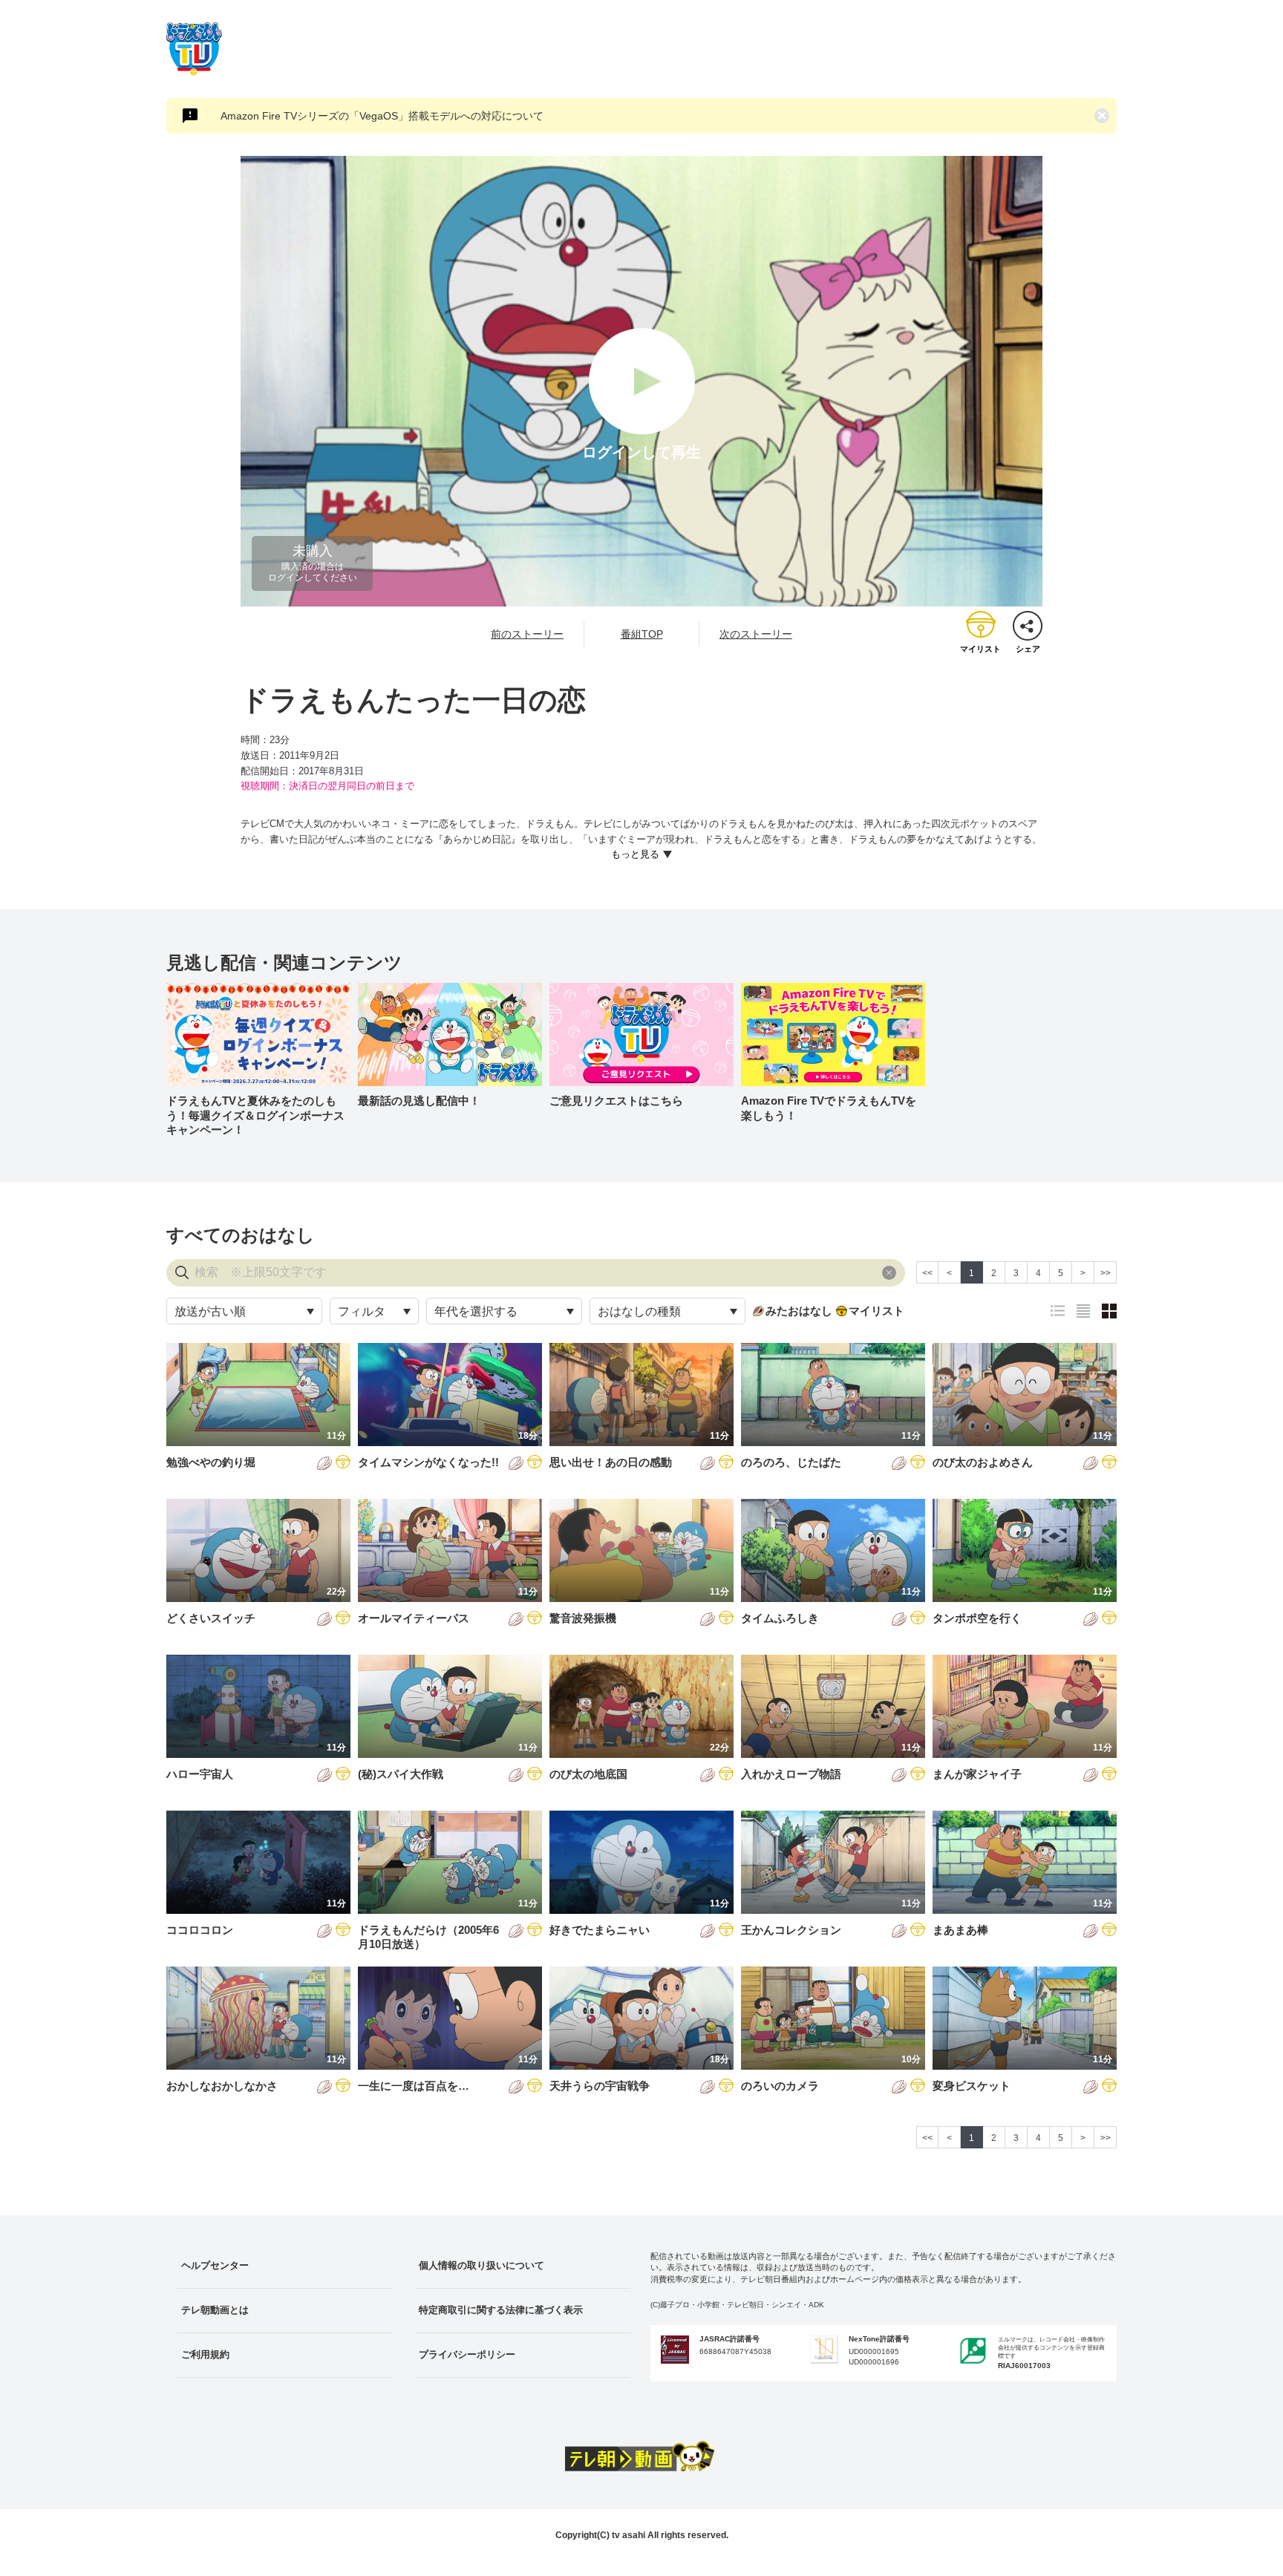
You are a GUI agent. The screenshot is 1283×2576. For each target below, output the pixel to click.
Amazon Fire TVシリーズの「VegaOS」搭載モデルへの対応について (382, 116)
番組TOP (642, 634)
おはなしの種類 (639, 1311)
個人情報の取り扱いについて (481, 2265)
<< (927, 1273)
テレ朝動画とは (215, 2310)
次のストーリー (756, 634)
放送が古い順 (210, 1311)
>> (1106, 1273)
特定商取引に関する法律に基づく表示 (501, 2310)
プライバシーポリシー (467, 2354)
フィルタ (362, 1311)
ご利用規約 (205, 2354)
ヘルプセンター (215, 2265)
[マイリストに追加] (343, 1463)
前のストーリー (527, 634)
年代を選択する (476, 1311)
